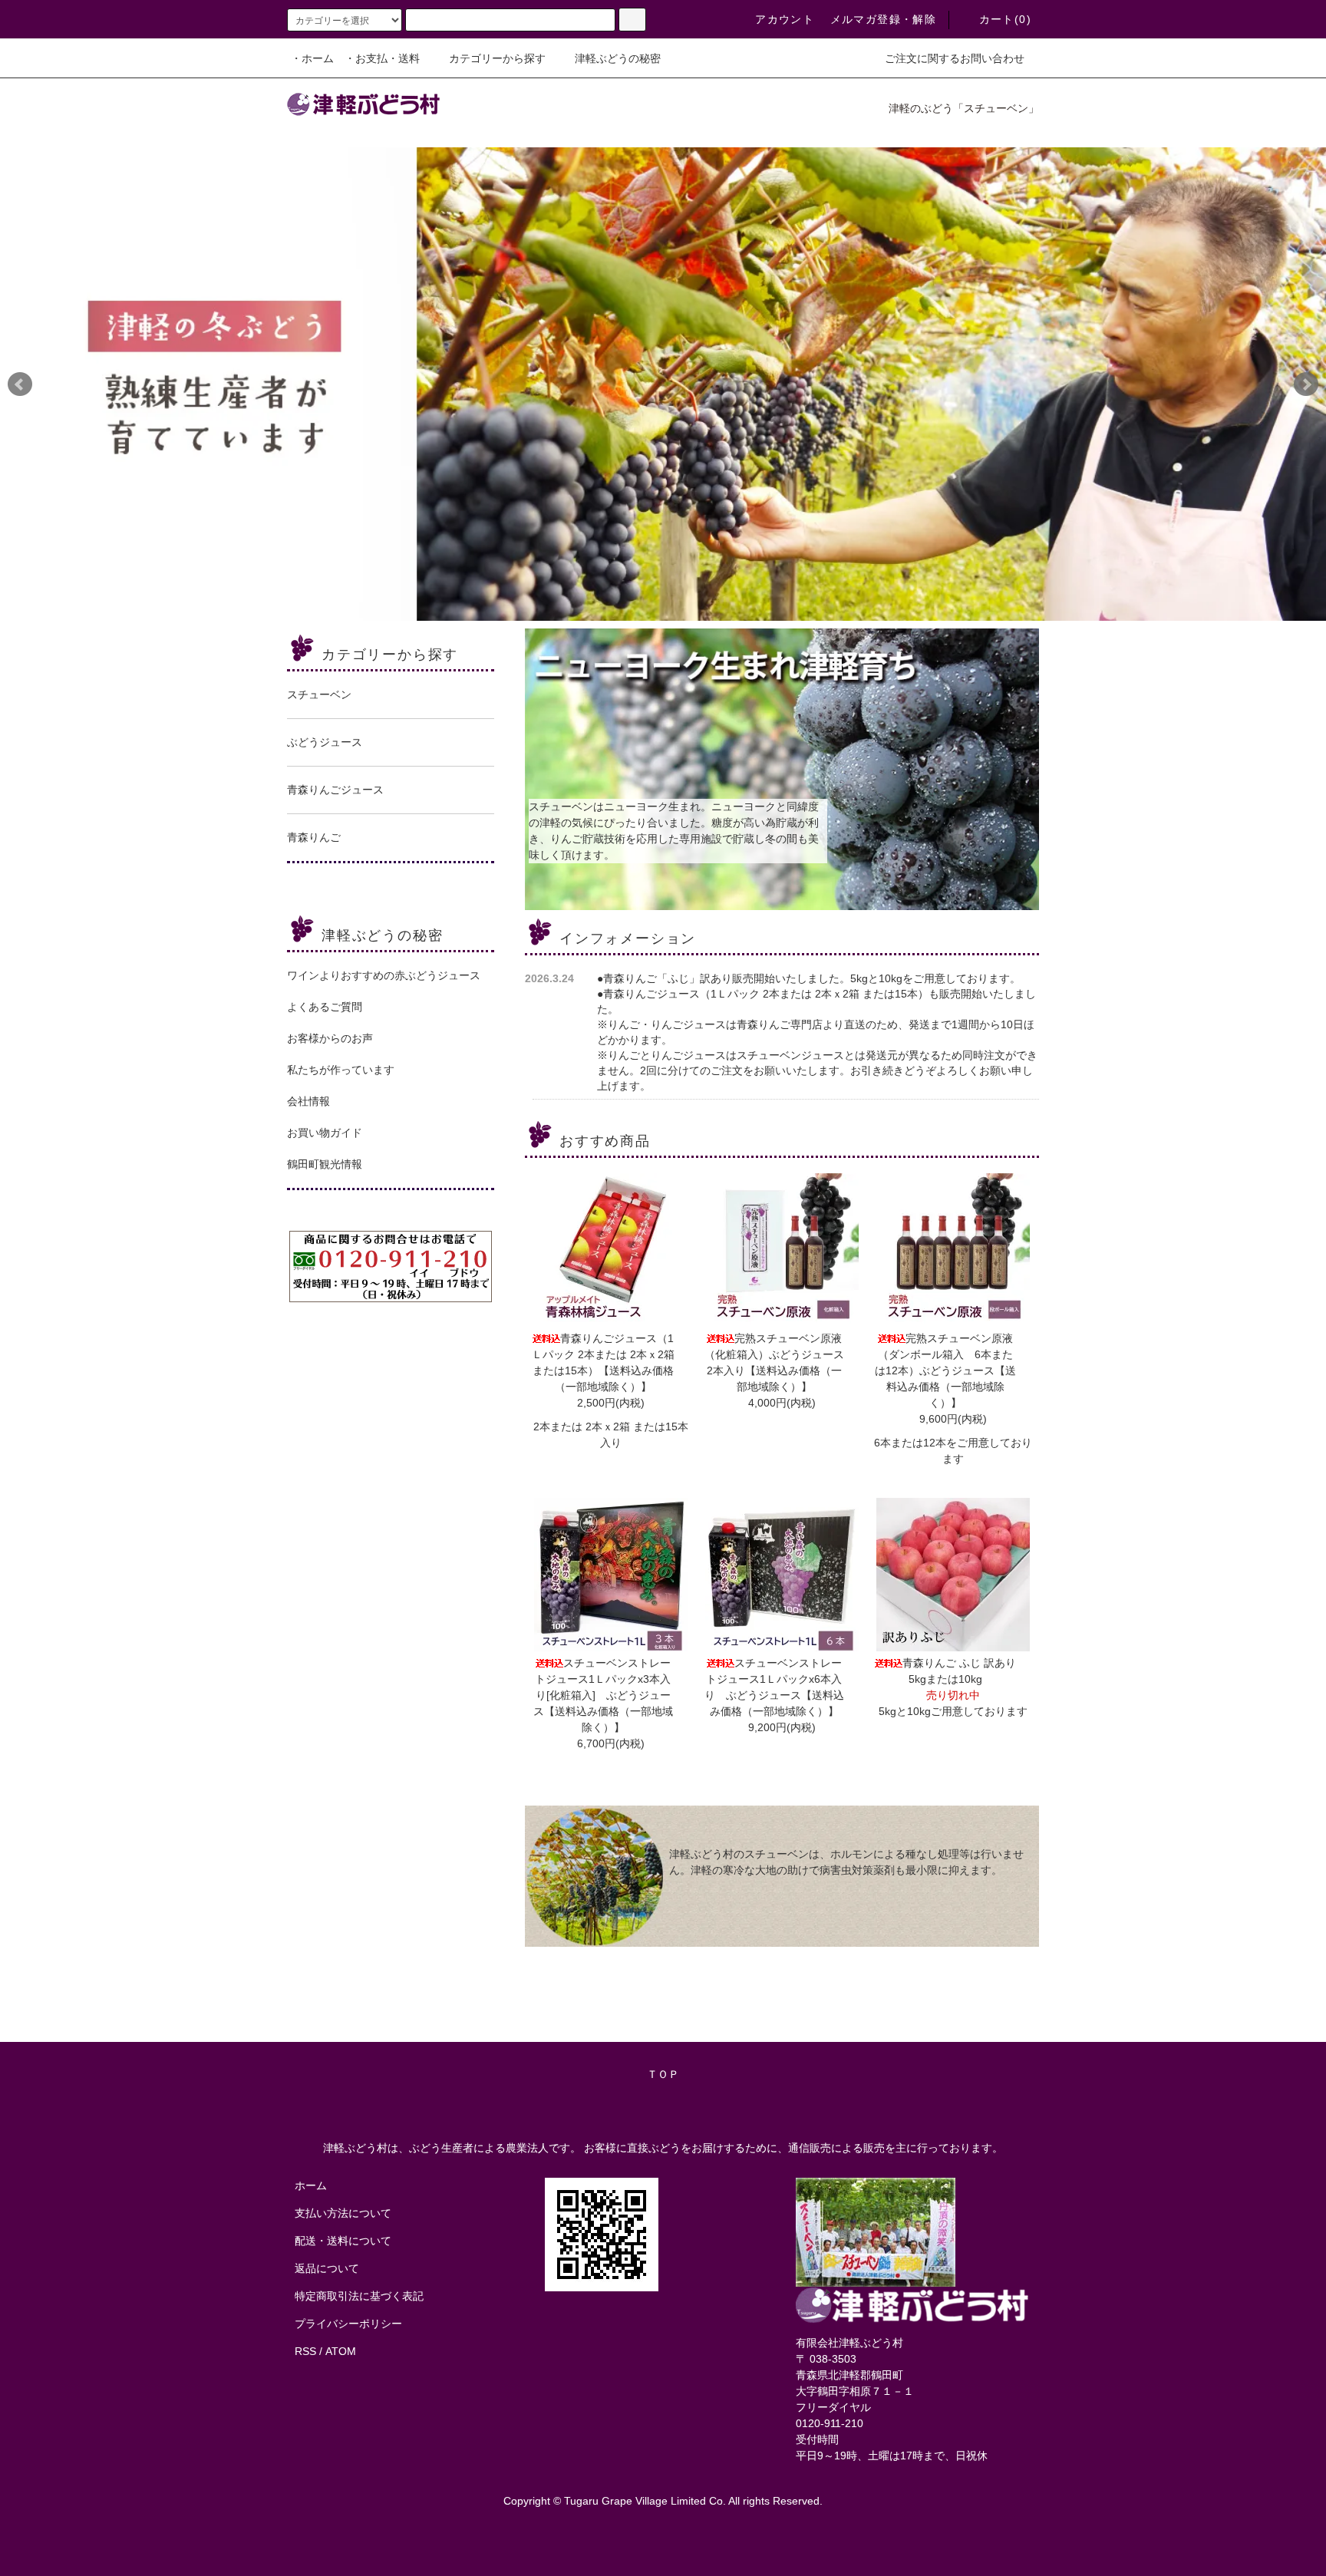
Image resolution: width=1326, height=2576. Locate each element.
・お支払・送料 (382, 58)
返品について (327, 2268)
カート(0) (1005, 19)
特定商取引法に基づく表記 (359, 2296)
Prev (20, 384)
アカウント (785, 19)
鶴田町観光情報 (325, 1164)
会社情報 (308, 1101)
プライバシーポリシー (348, 2324)
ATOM (341, 2351)
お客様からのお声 (330, 1038)
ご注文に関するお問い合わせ (955, 58)
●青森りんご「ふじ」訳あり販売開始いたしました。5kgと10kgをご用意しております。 (809, 978)
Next (1306, 384)
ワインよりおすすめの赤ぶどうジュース (384, 975)
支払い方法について (343, 2213)
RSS (305, 2351)
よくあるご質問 (325, 1007)
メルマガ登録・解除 (884, 19)
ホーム (311, 2185)
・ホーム (312, 58)
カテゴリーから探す (497, 58)
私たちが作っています (341, 1070)
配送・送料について (343, 2241)
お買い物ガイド (325, 1133)
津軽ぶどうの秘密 (618, 58)
